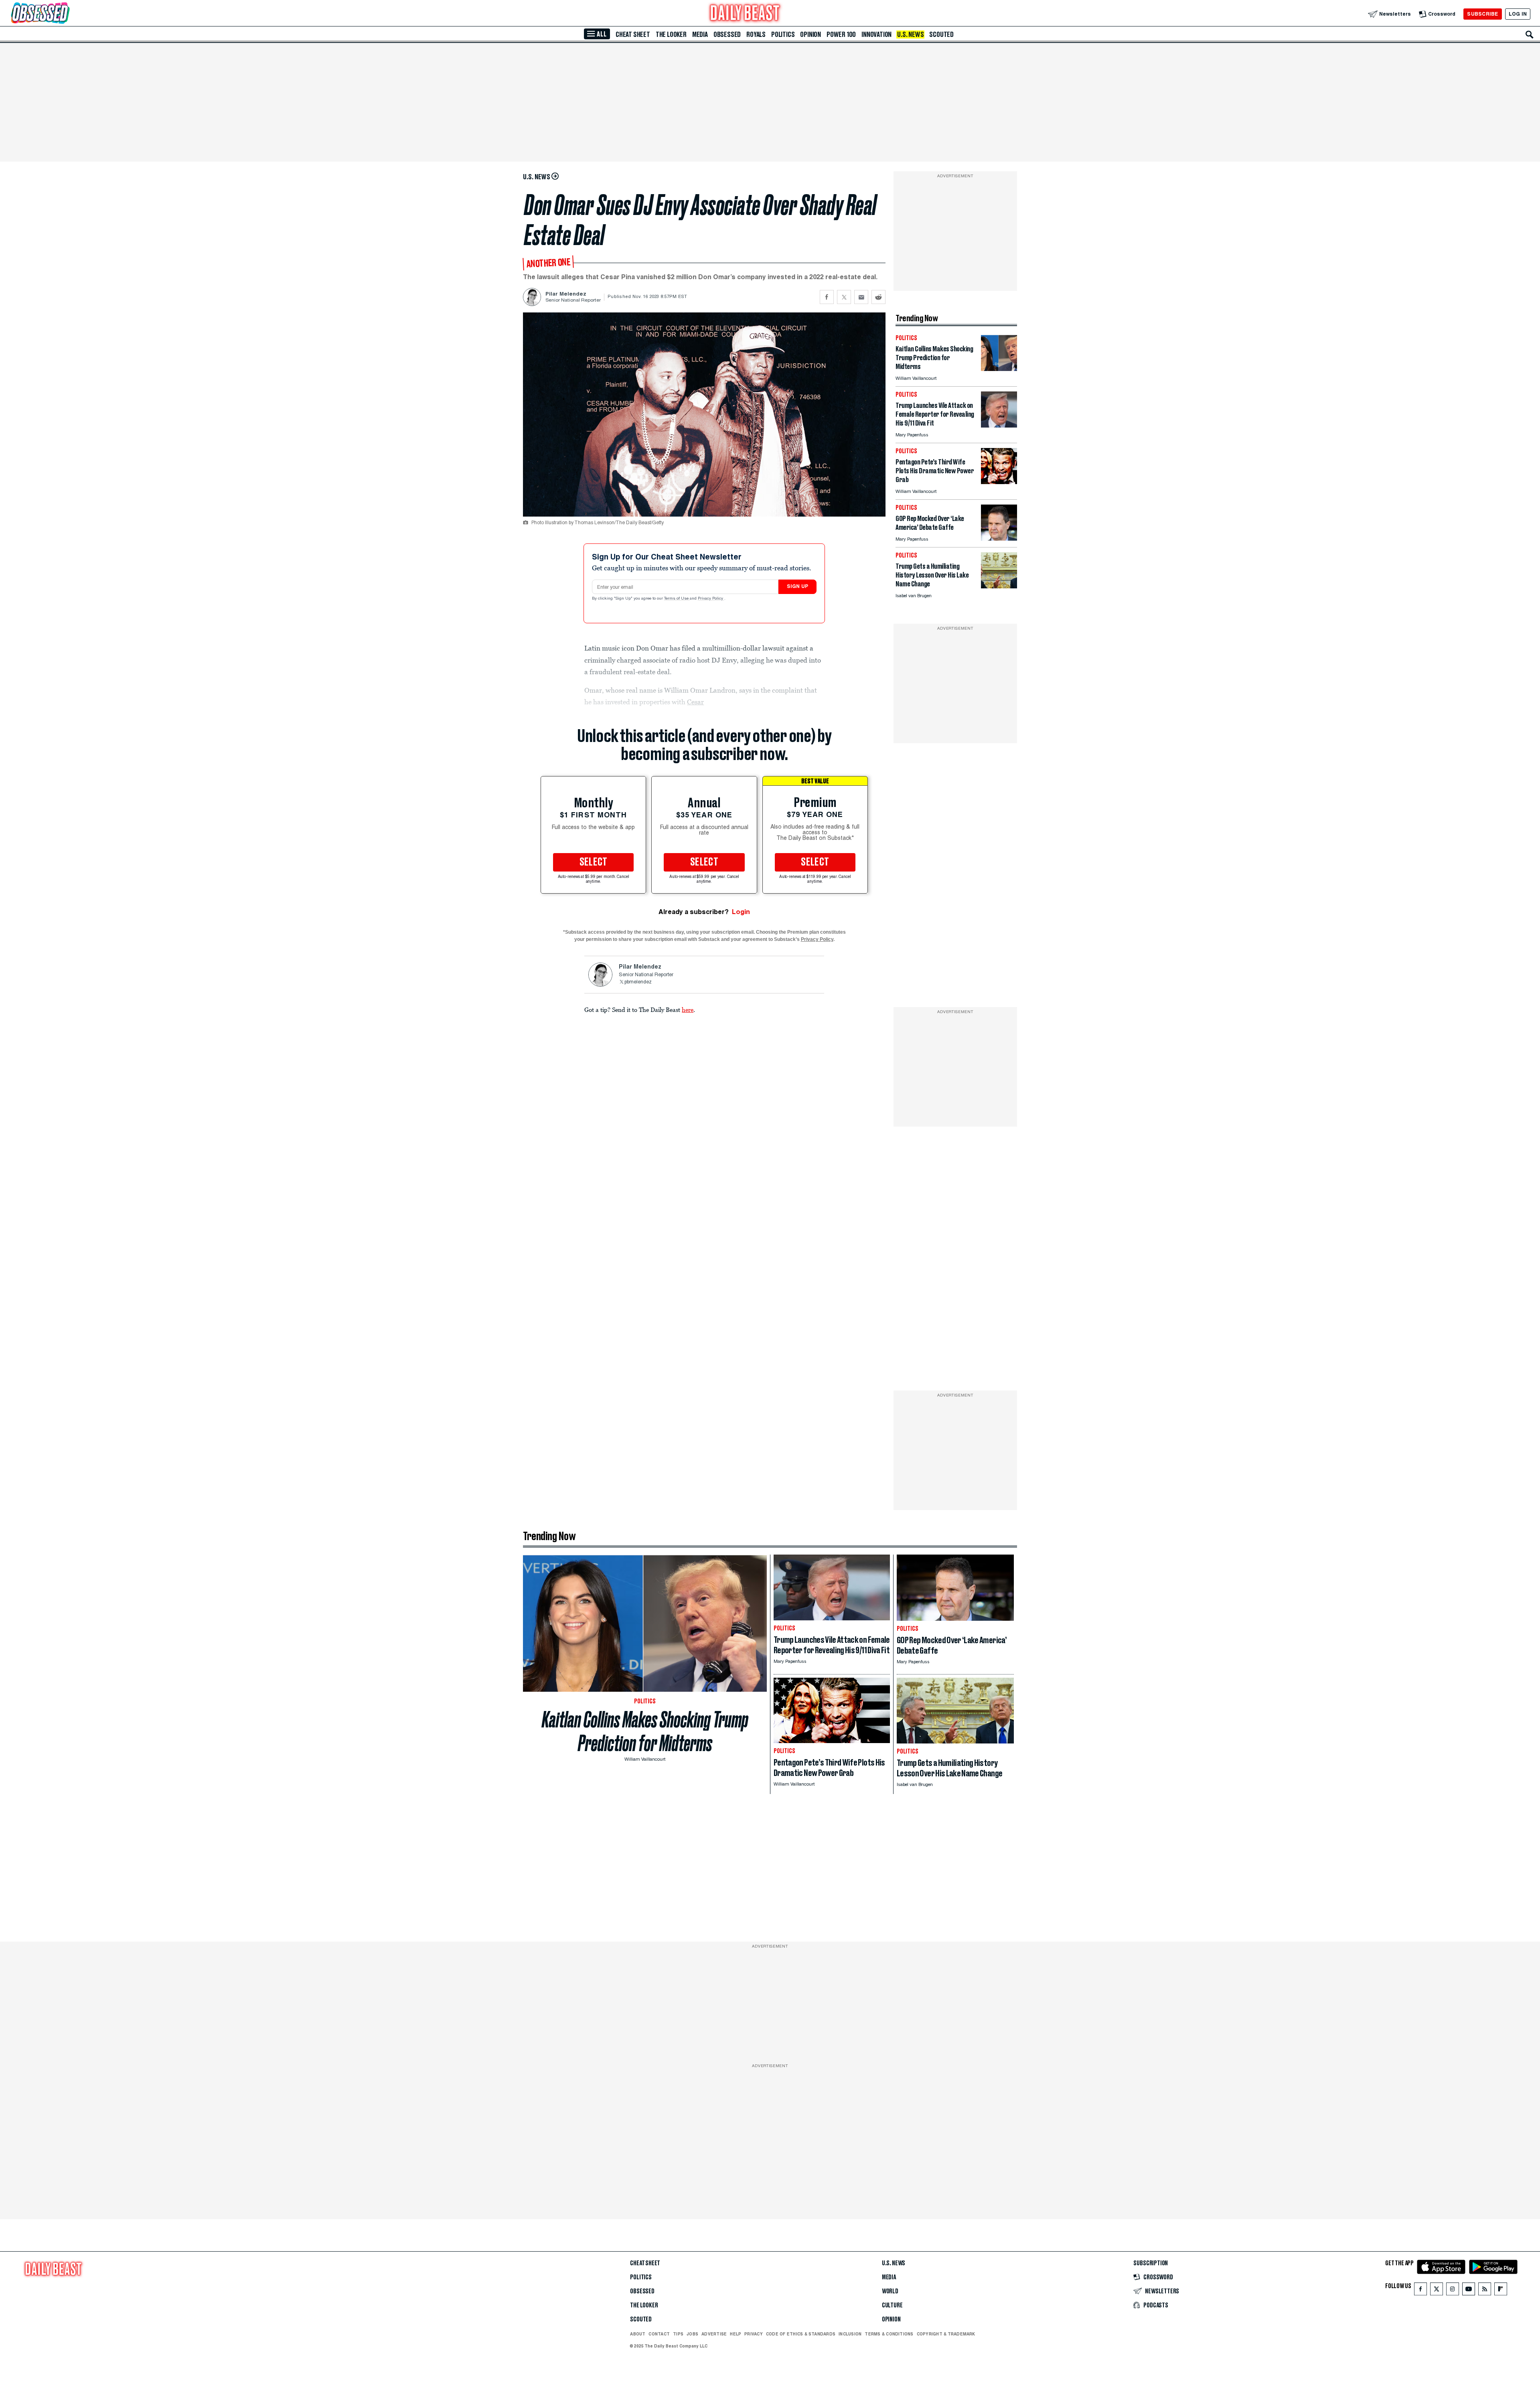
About (638, 2334)
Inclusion (850, 2334)
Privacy (754, 2334)
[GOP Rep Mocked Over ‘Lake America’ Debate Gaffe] (999, 538)
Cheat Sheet (633, 34)
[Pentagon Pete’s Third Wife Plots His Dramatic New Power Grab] (999, 482)
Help (736, 2334)
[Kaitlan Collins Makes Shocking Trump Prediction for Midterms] (999, 369)
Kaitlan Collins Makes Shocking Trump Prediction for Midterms (645, 1731)
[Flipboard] (1500, 2291)
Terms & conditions (889, 2334)
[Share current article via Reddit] (878, 297)
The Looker (671, 34)
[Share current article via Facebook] (827, 297)
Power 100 (841, 34)
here (688, 1010)
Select (594, 862)
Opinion (811, 34)
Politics (783, 34)
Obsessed (727, 34)
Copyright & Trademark (946, 2334)
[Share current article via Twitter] (844, 297)
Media (700, 34)
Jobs (692, 2334)
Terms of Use (677, 599)
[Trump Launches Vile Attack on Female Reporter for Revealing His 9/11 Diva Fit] (999, 425)
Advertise (714, 2334)
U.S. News (910, 34)
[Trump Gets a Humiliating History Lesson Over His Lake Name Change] (999, 586)
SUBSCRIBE (1482, 14)
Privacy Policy (711, 599)
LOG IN (1518, 14)
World (890, 2291)
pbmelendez (638, 982)
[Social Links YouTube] (1469, 2291)
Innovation (876, 34)
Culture (892, 2305)
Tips (678, 2334)
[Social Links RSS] (1485, 2291)
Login (741, 912)
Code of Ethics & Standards (801, 2334)
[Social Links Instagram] (1453, 2291)
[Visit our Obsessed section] (66, 14)
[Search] (1530, 34)
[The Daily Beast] (745, 14)
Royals (756, 34)
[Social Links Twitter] (1437, 2291)
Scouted (941, 34)
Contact (659, 2334)
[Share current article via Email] (861, 297)
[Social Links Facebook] (1420, 2291)
